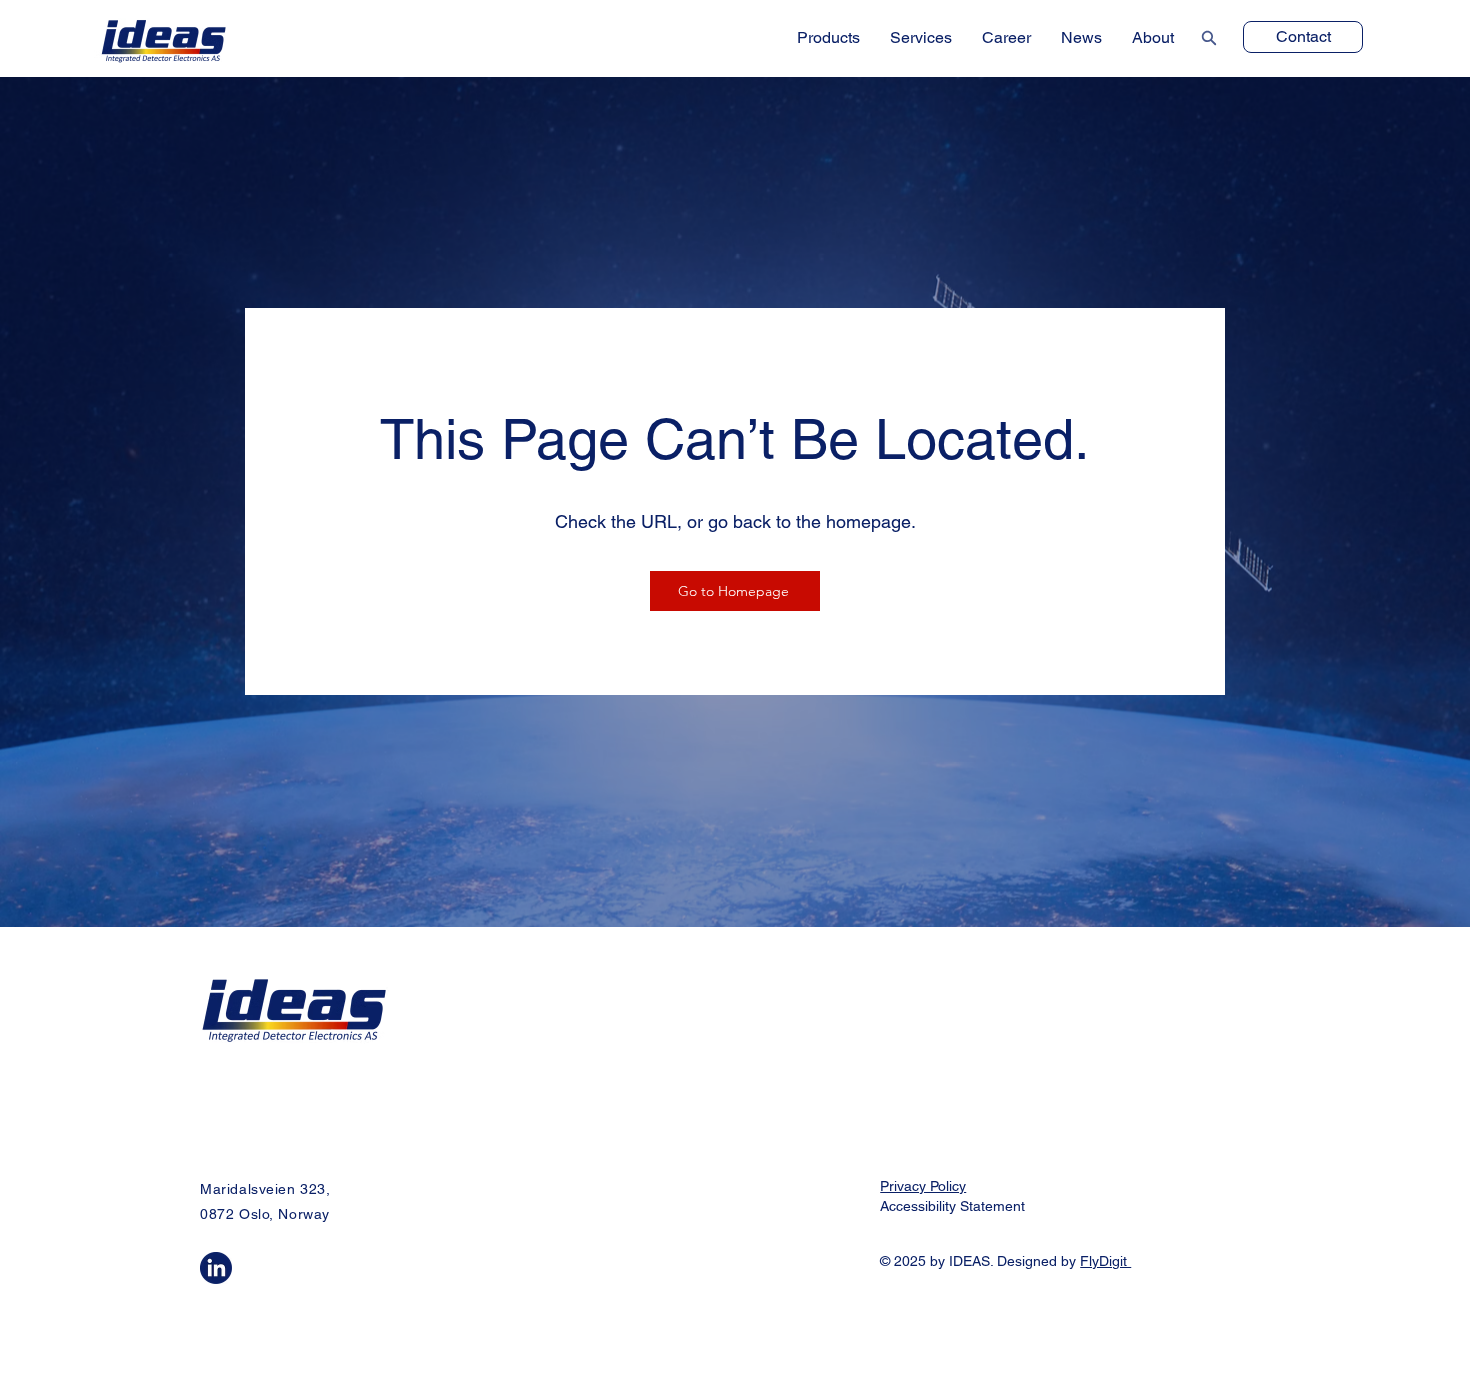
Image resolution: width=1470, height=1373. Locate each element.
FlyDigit (1105, 1261)
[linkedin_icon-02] (216, 1268)
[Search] (1207, 38)
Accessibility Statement (952, 1206)
